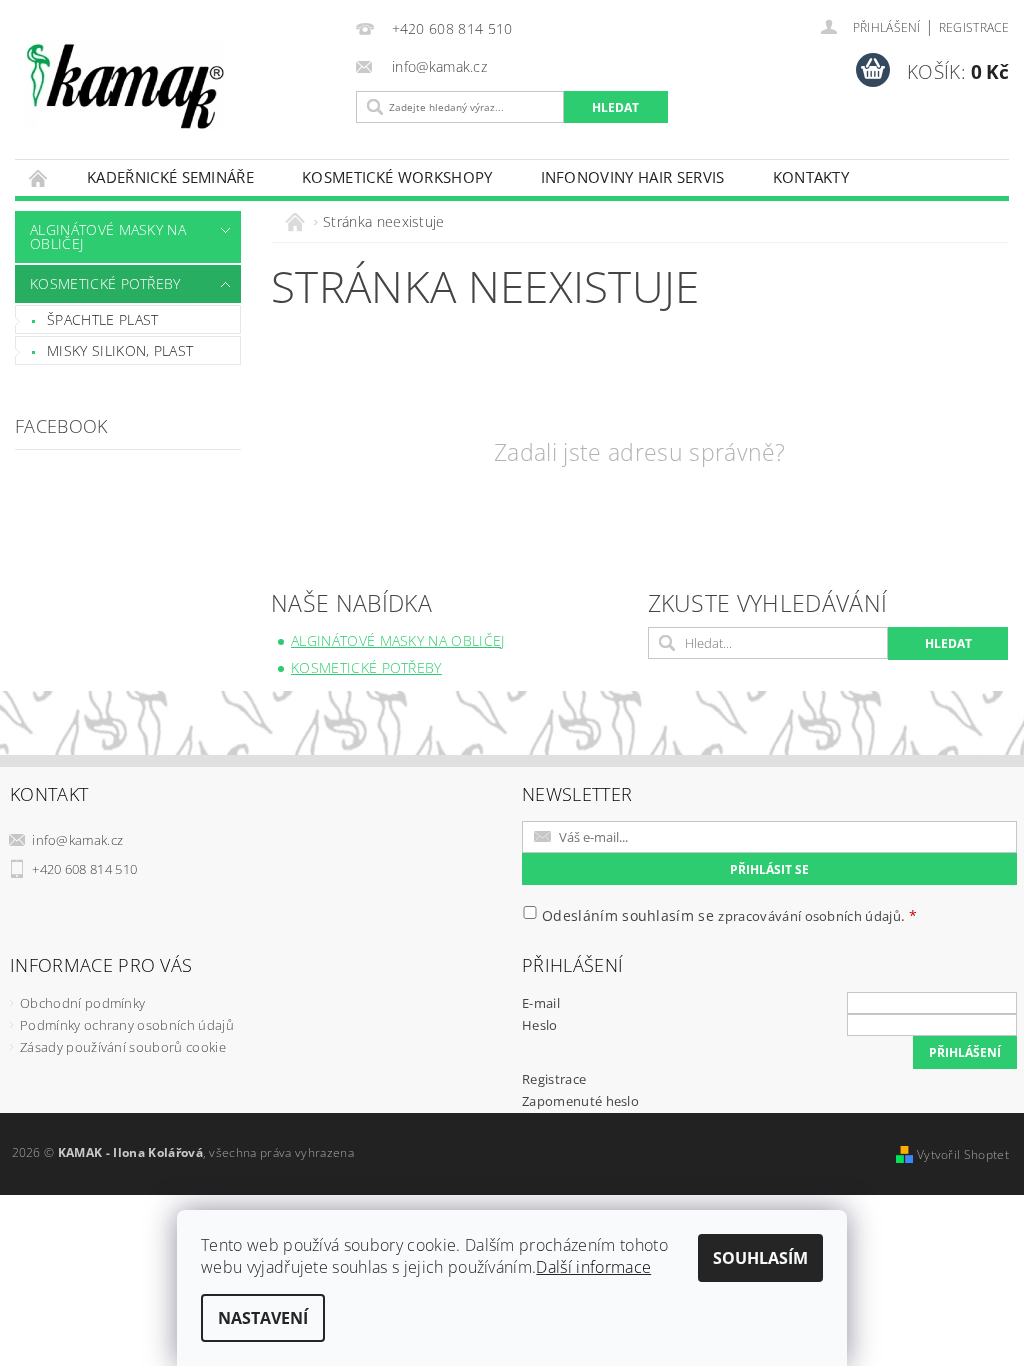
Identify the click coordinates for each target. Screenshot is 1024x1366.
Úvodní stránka (39, 177)
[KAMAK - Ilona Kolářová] (180, 84)
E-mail (541, 1003)
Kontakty (811, 177)
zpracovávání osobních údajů (809, 916)
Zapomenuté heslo (580, 1101)
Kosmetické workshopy (397, 177)
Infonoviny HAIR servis (633, 177)
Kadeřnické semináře (170, 177)
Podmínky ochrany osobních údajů (127, 1025)
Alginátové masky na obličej (108, 236)
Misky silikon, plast (120, 350)
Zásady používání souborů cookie (123, 1047)
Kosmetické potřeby (105, 283)
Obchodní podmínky (82, 1003)
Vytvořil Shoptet (963, 1154)
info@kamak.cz (77, 840)
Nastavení (263, 1318)
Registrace (974, 27)
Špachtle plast (102, 319)
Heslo (540, 1025)
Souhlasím (760, 1258)
